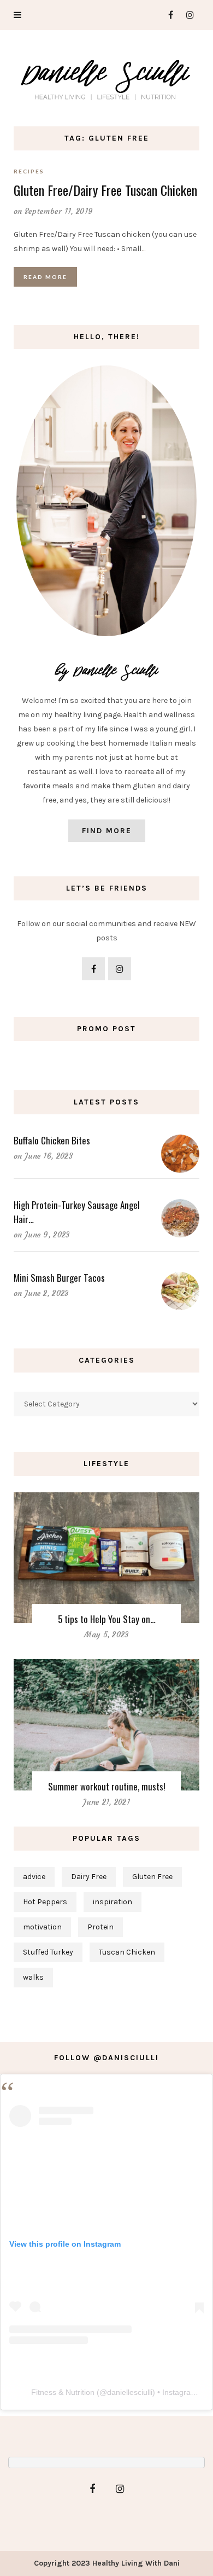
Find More (107, 831)
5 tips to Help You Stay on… (107, 1619)
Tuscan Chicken (127, 1952)
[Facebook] (166, 15)
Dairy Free (89, 1877)
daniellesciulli (130, 2392)
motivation (42, 1927)
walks (33, 1977)
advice (34, 1877)
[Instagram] (187, 15)
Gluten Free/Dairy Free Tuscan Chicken (105, 190)
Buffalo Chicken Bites (52, 1140)
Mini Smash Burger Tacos (59, 1278)
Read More (45, 277)
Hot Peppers (45, 1902)
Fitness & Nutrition (63, 2392)
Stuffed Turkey (48, 1952)
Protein (100, 1927)
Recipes (29, 171)
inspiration (113, 1902)
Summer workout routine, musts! (107, 1786)
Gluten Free (152, 1877)
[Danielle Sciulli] (106, 76)
